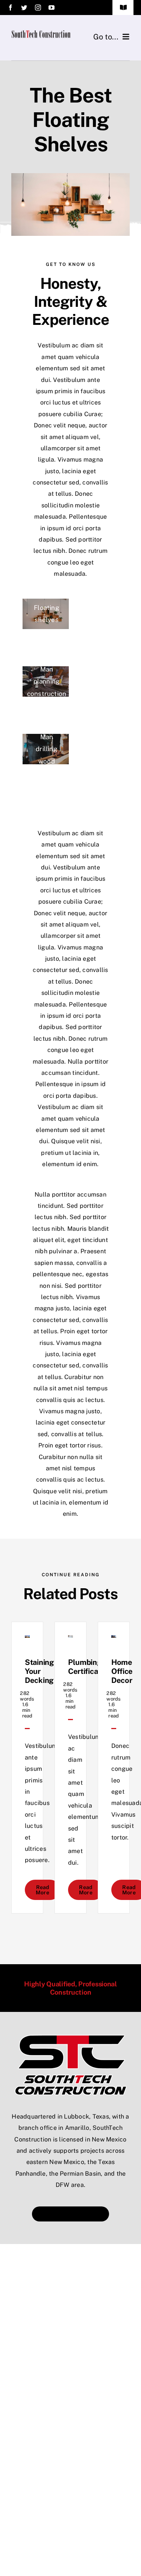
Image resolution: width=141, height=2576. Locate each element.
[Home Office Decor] (114, 1641)
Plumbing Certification (90, 1667)
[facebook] (11, 8)
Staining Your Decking (39, 1671)
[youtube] (52, 8)
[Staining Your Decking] (27, 1641)
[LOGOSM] (41, 33)
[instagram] (38, 8)
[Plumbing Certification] (70, 1641)
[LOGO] (71, 2037)
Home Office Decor (122, 1671)
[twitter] (24, 8)
